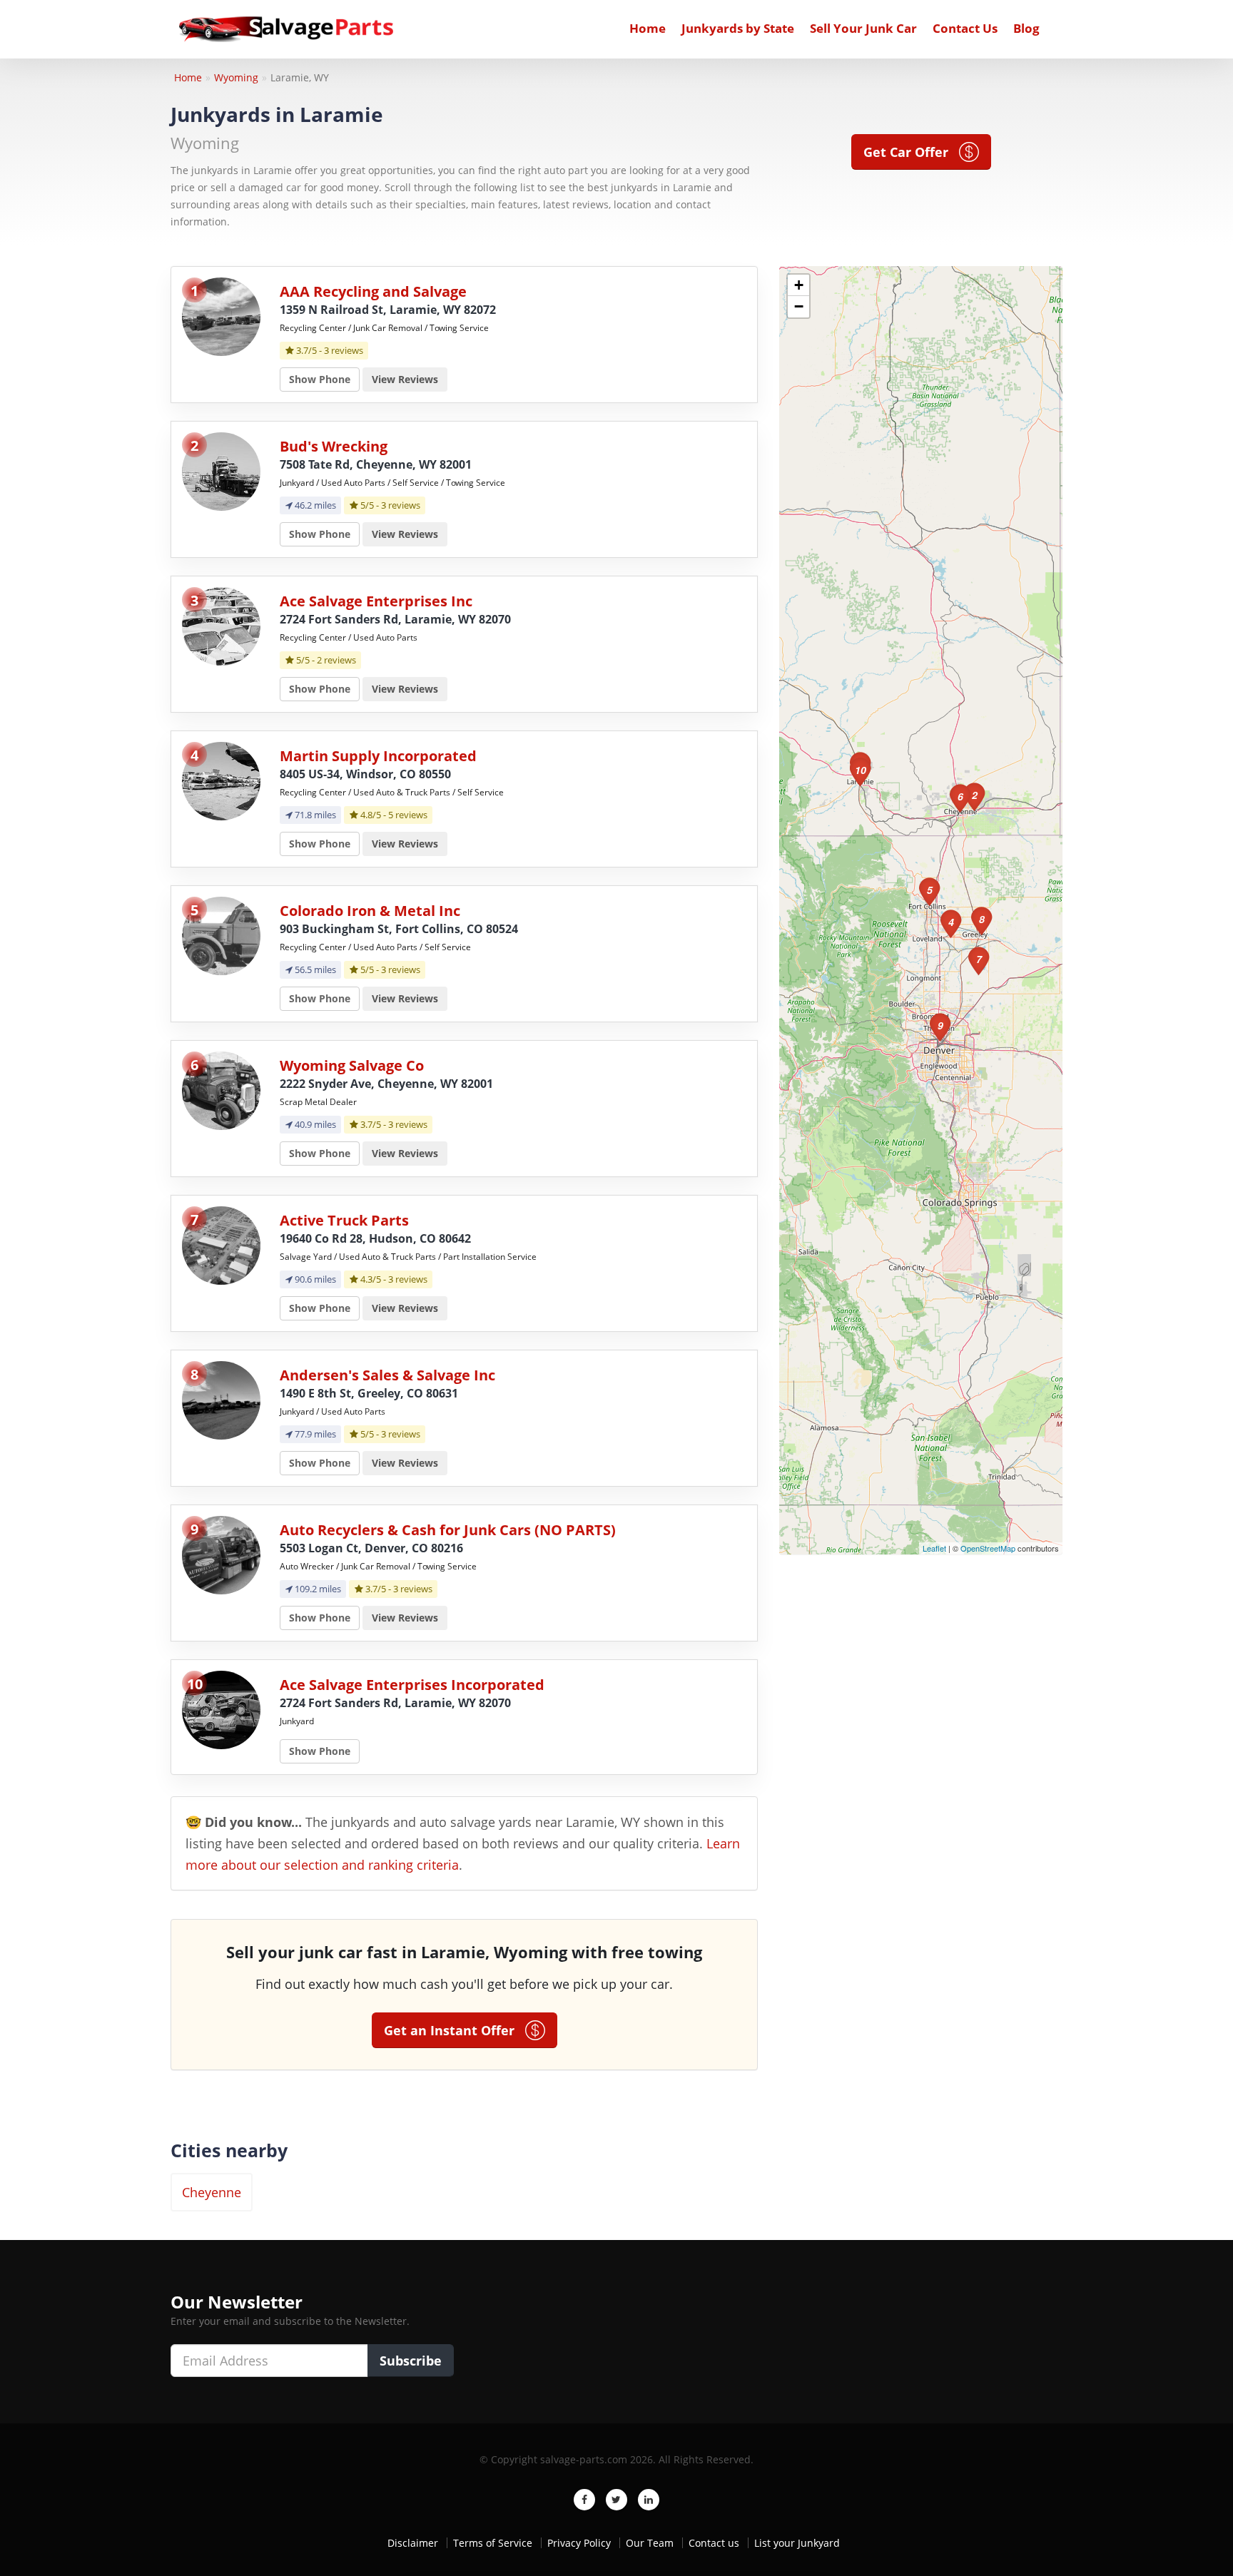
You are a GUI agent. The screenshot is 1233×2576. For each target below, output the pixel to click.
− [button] (799, 306)
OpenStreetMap (988, 1548)
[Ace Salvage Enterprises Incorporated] (221, 1709)
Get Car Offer (911, 152)
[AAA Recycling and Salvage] (221, 316)
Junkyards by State (738, 28)
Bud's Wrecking (334, 446)
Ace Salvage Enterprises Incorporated (412, 1685)
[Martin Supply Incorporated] (221, 780)
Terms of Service (493, 2543)
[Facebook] (584, 2500)
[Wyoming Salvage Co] (221, 1090)
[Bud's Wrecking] (221, 470)
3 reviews (344, 350)
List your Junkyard (797, 2543)
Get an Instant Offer (455, 2030)
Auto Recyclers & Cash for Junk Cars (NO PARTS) (448, 1530)
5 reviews (408, 815)
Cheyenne (212, 2192)
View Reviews (405, 379)
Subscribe (411, 2361)
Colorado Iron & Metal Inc (370, 911)
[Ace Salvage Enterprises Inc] (221, 625)
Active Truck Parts (344, 1220)
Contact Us (965, 28)
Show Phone (320, 379)
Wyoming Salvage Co (352, 1065)
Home (648, 28)
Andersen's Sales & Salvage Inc (387, 1375)
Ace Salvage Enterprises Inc (376, 601)
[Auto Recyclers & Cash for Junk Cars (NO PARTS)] (221, 1554)
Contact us (714, 2543)
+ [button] (799, 285)
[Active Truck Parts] (221, 1244)
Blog (1026, 28)
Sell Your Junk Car (863, 28)
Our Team (650, 2543)
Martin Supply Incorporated (378, 756)
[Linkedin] (649, 2500)
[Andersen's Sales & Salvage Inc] (221, 1399)
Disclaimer (413, 2543)
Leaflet (934, 1548)
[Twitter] (616, 2500)
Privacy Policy (579, 2543)
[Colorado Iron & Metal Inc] (221, 935)
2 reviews (336, 660)
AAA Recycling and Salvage (373, 291)
